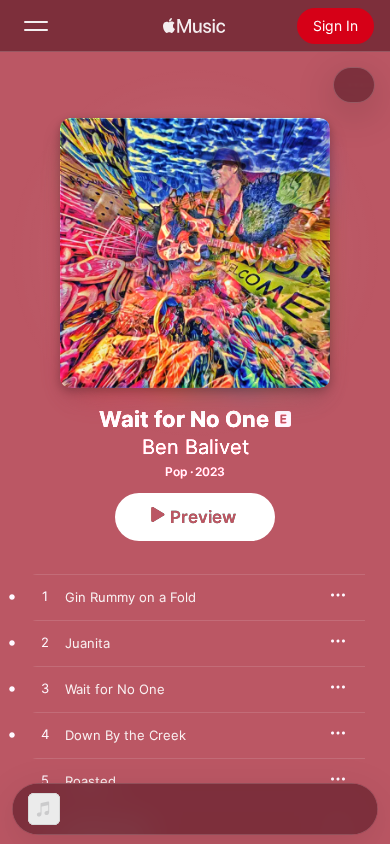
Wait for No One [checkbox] (115, 689)
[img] (194, 26)
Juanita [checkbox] (87, 643)
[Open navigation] (36, 26)
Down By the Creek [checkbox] (125, 735)
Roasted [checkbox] (90, 781)
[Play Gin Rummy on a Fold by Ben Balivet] (45, 597)
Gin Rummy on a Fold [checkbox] (130, 597)
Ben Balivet (195, 447)
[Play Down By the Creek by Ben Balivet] (45, 735)
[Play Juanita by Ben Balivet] (45, 643)
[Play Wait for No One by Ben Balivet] (45, 689)
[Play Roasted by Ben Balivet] (45, 781)
